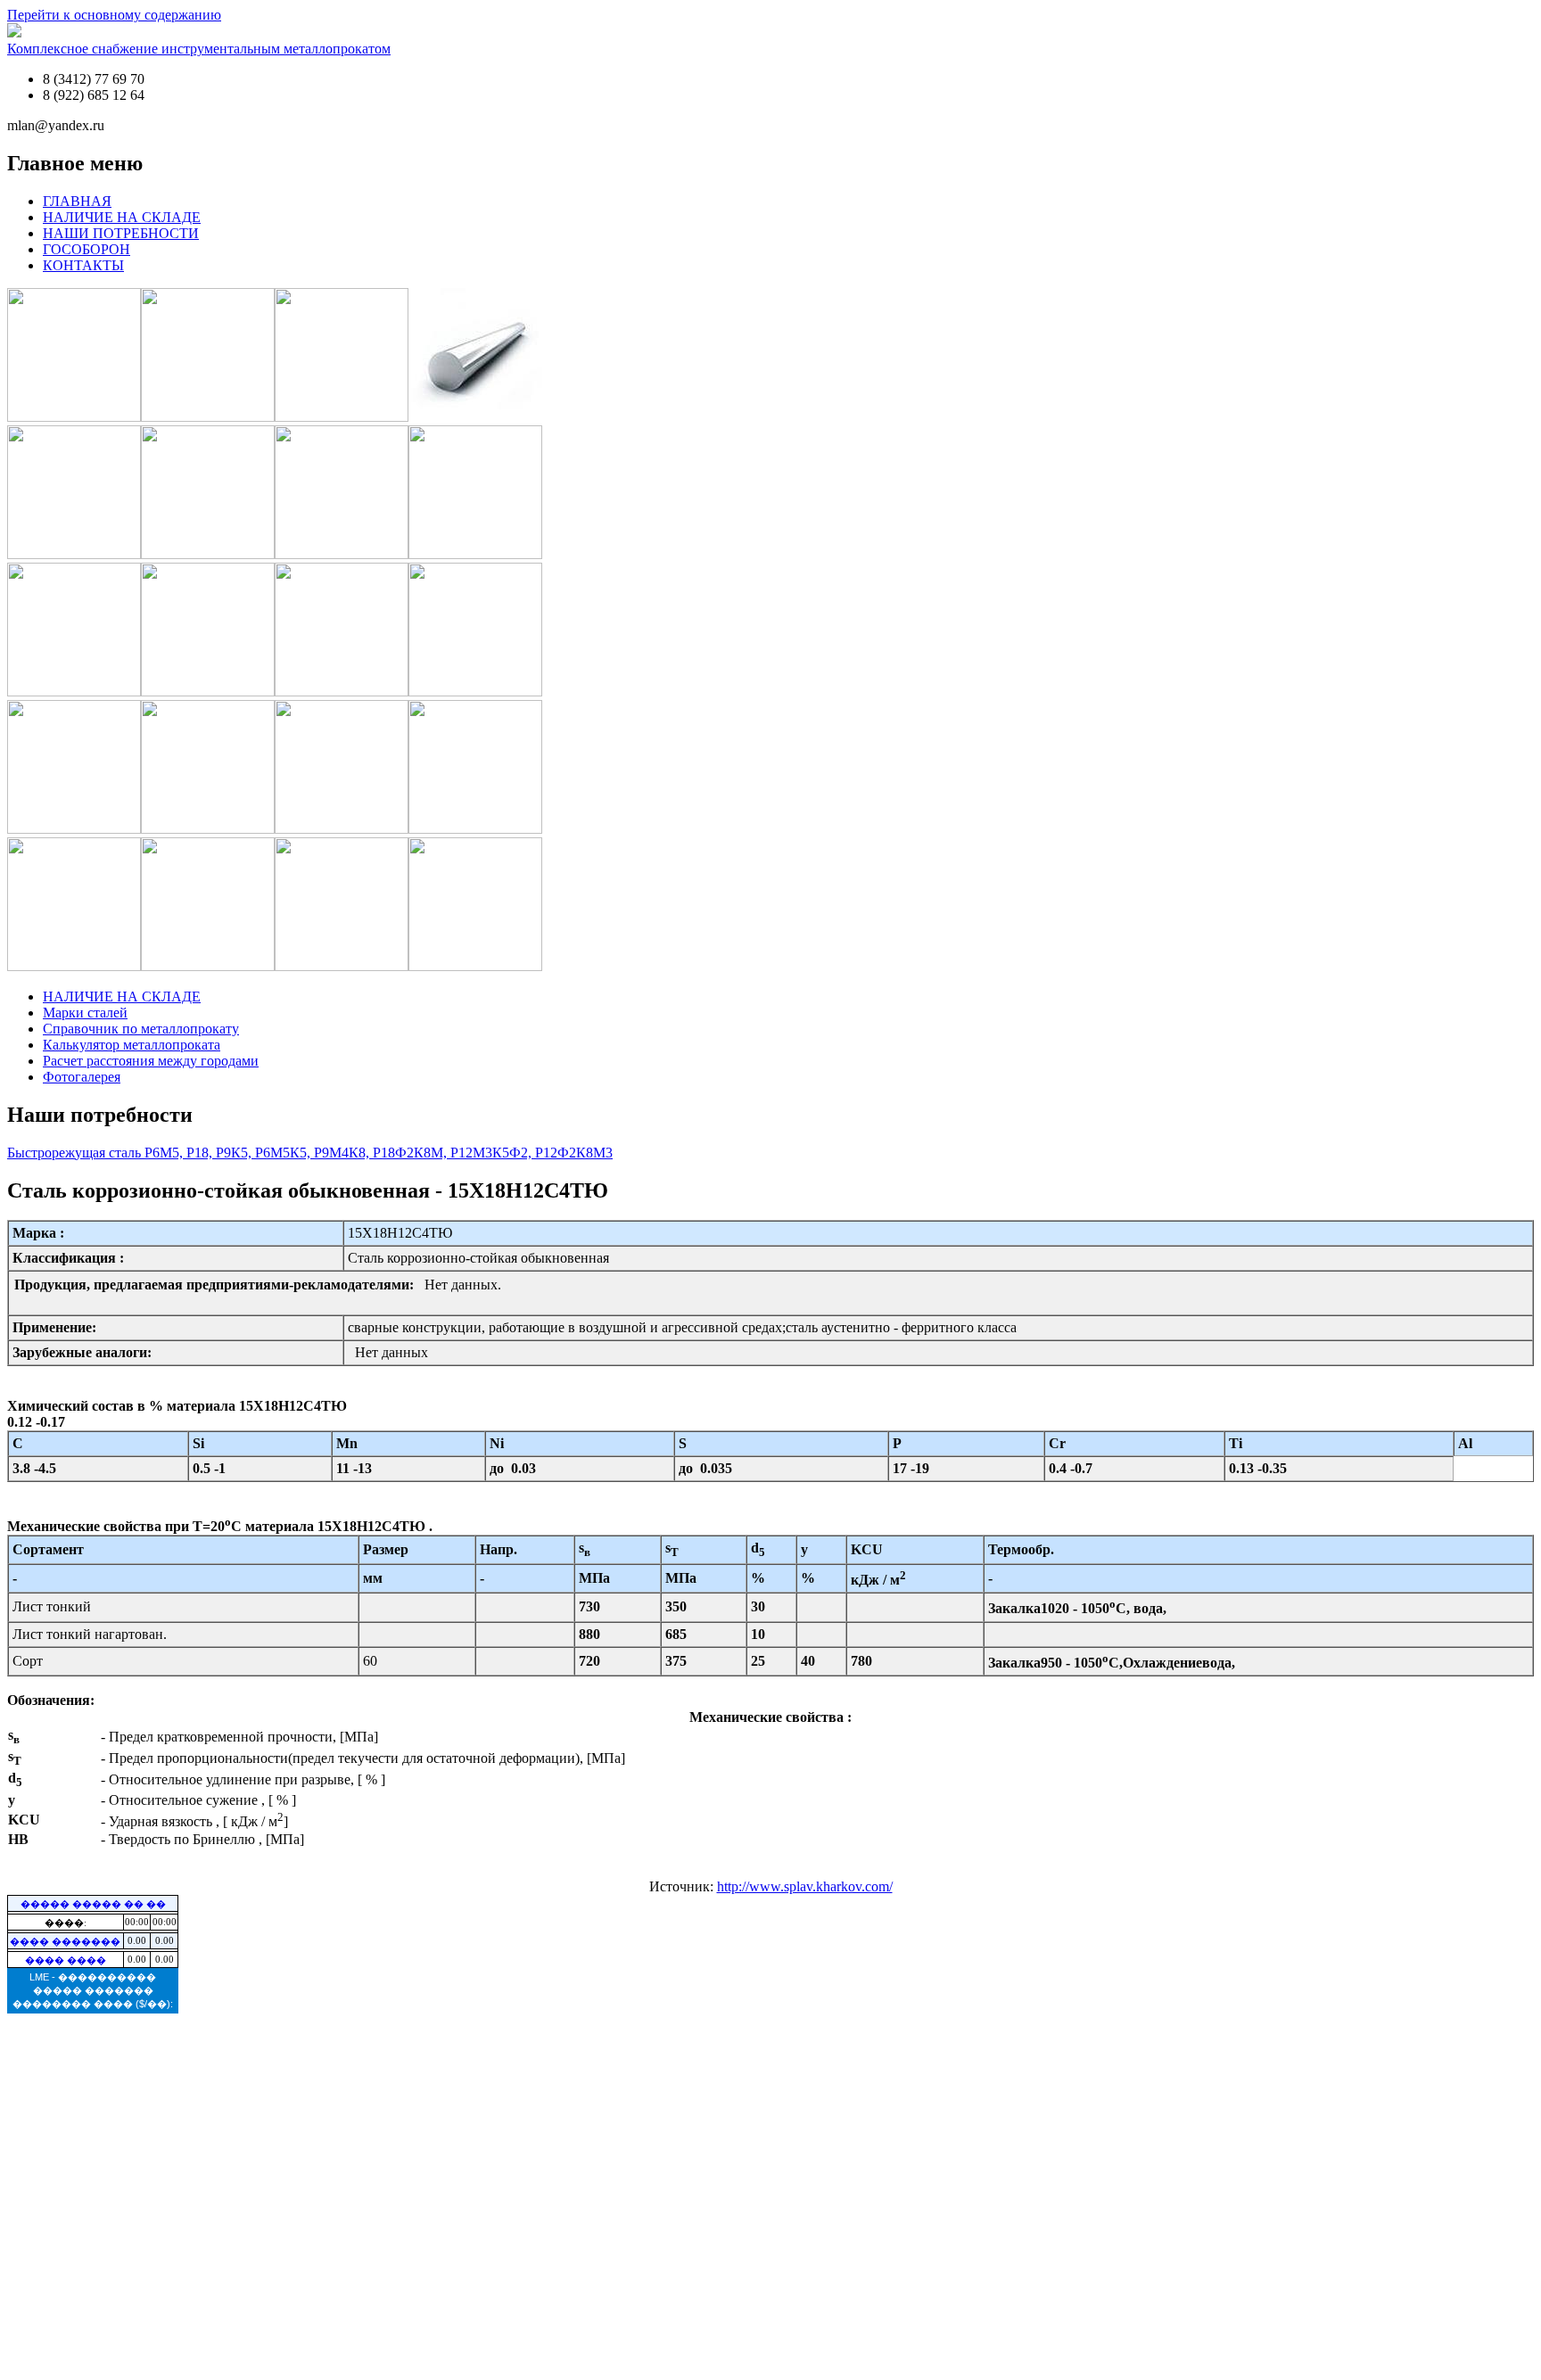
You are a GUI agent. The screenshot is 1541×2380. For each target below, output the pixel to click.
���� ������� (65, 1941)
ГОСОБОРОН (87, 249)
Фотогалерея (82, 1077)
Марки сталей (85, 1013)
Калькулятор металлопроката (132, 1045)
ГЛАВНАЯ (77, 201)
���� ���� (66, 1960)
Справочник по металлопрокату (141, 1029)
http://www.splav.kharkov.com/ (805, 1886)
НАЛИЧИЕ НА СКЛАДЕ (122, 217)
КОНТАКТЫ (83, 265)
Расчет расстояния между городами (151, 1061)
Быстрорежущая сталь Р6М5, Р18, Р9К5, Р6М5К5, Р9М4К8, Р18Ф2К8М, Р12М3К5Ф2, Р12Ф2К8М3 (310, 1153)
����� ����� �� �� (93, 1904)
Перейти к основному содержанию (114, 15)
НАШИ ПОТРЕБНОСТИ (121, 233)
